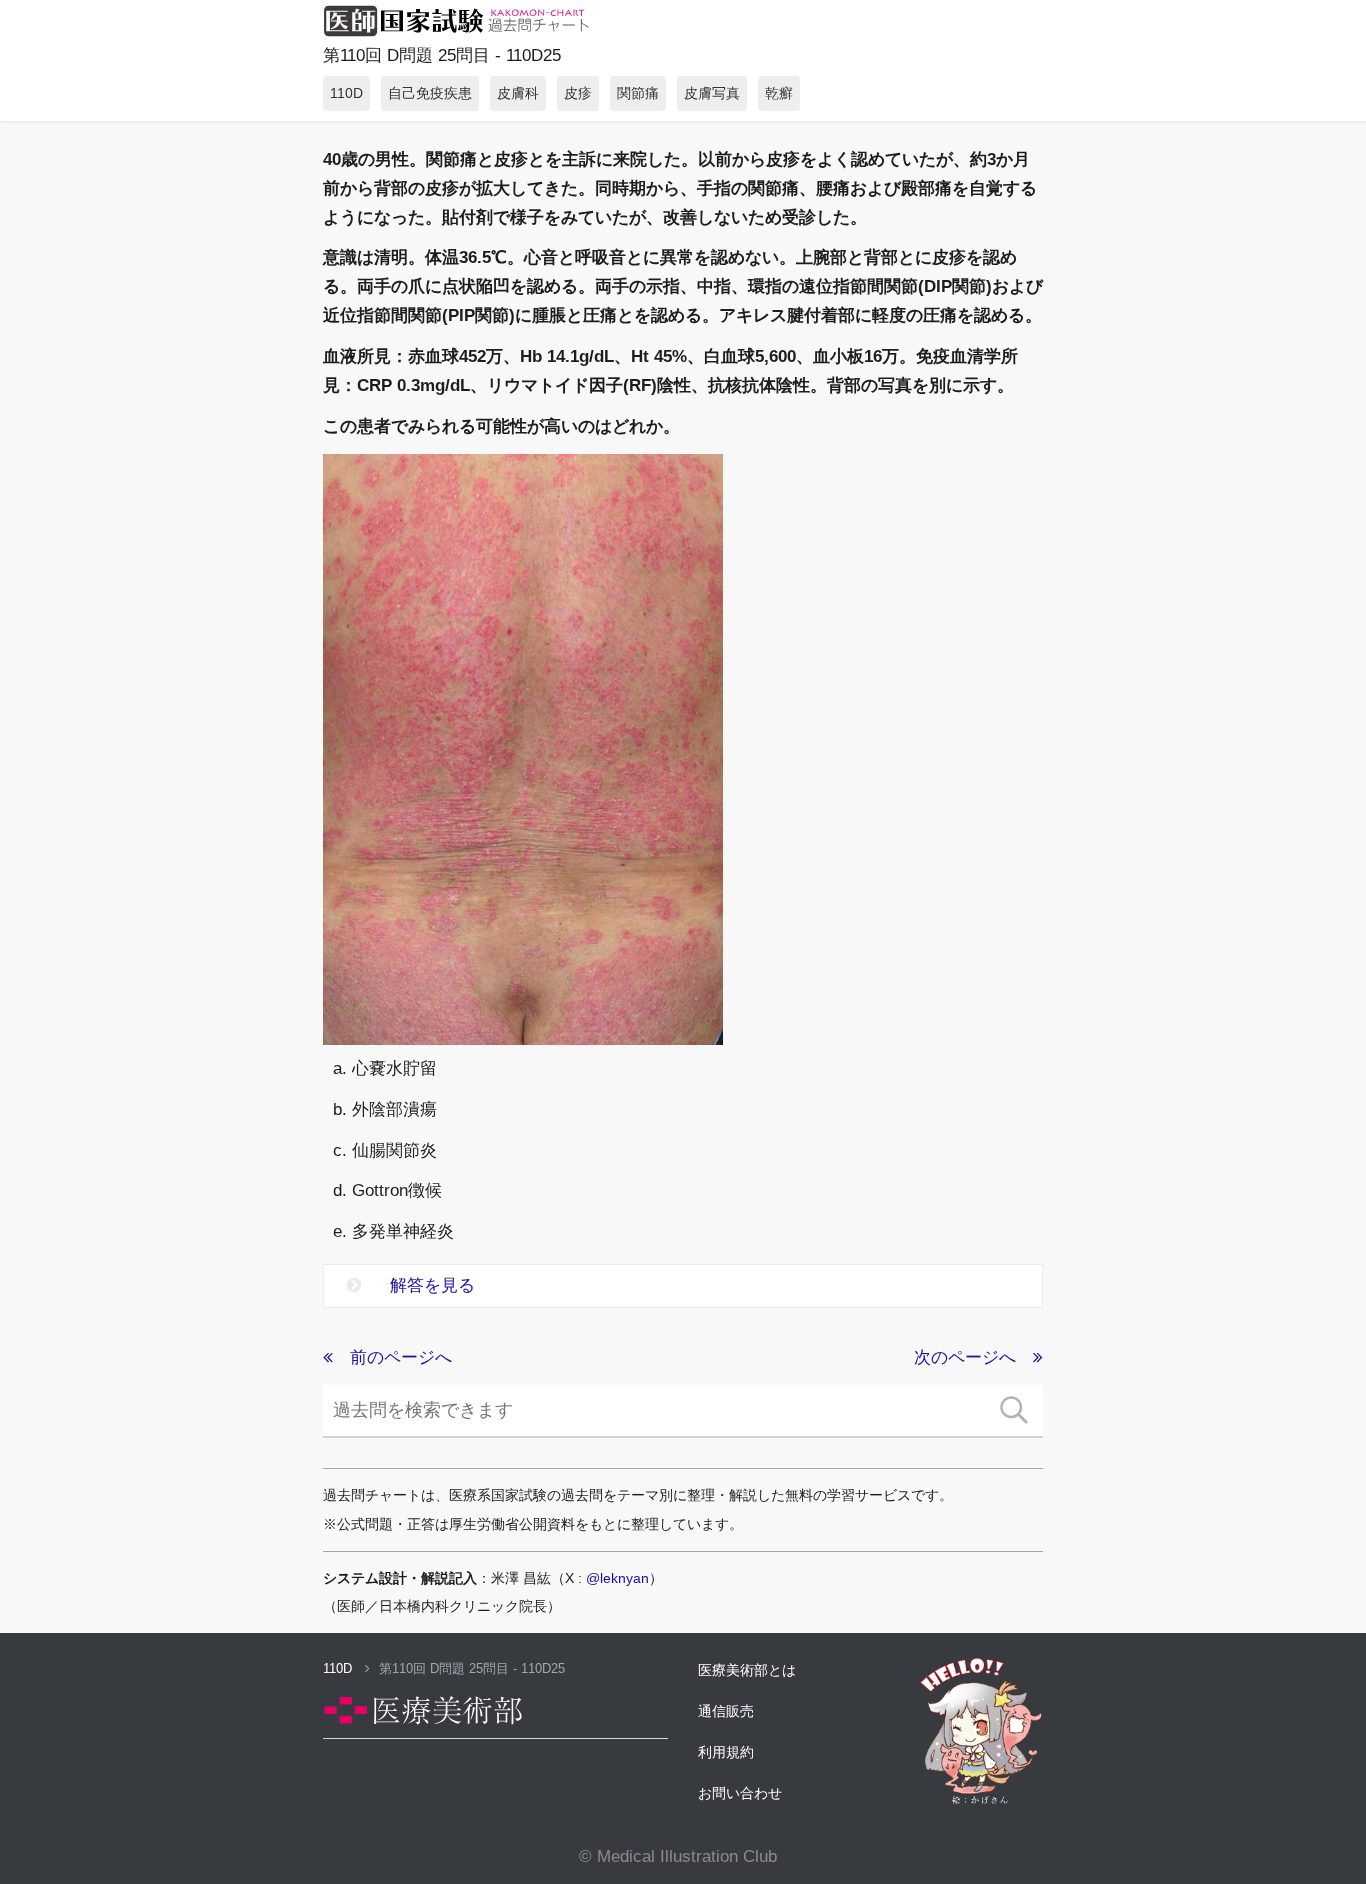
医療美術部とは (747, 1670)
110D (339, 1668)
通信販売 (726, 1711)
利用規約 (726, 1752)
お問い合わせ (740, 1793)
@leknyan (617, 1578)
